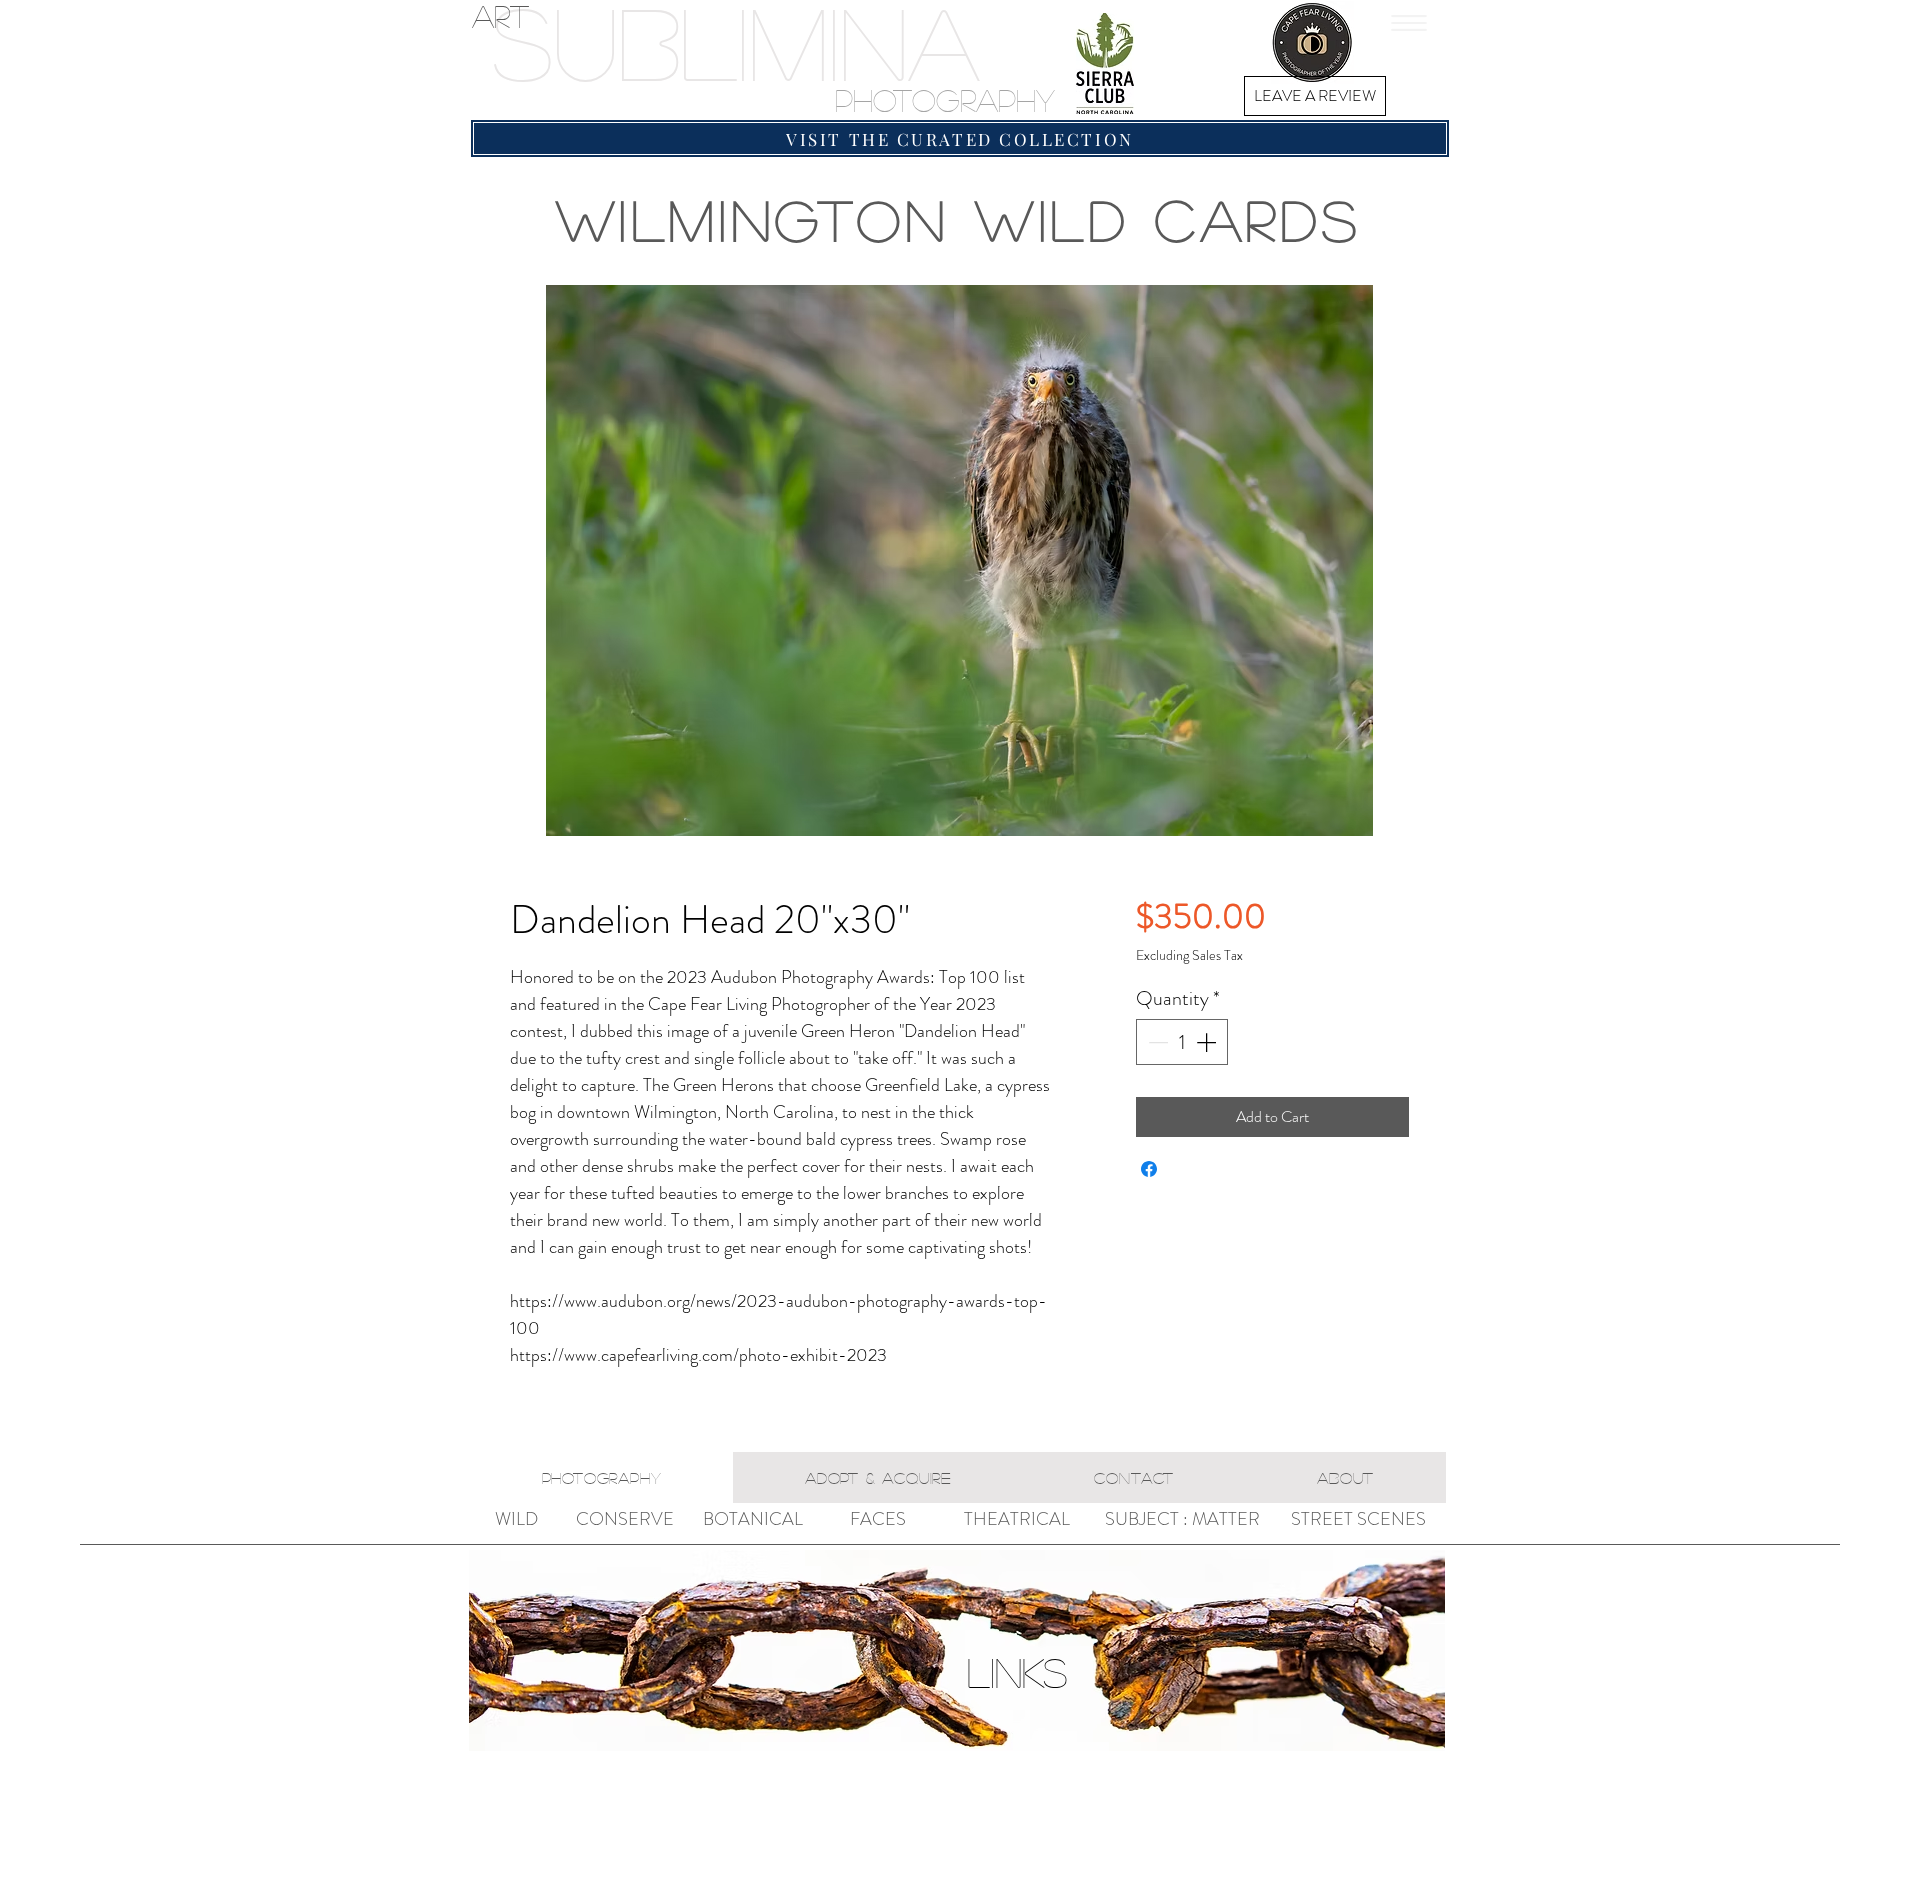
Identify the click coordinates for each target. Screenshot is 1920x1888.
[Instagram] (1175, 42)
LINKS (1017, 1672)
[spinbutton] (1182, 1042)
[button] (1409, 23)
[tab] (601, 1477)
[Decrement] (1156, 1042)
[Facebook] (1224, 42)
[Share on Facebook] (1149, 1169)
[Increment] (1208, 1042)
